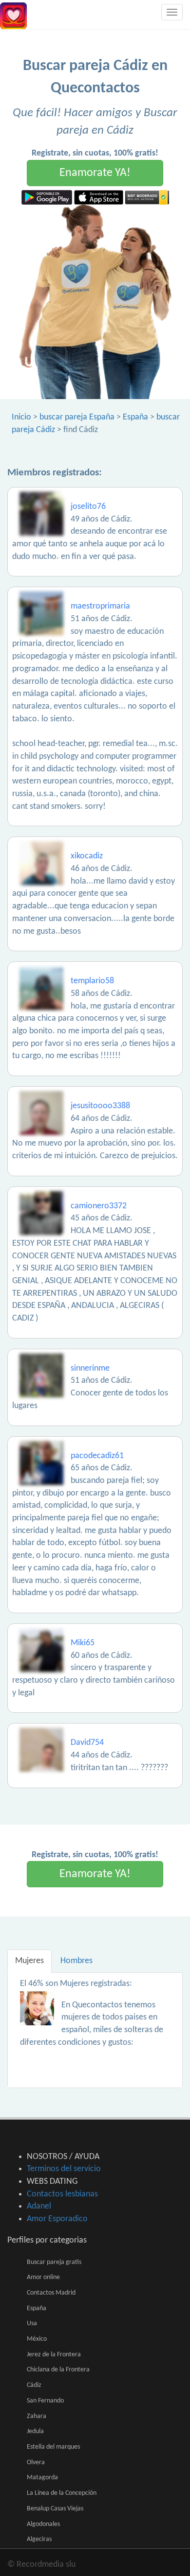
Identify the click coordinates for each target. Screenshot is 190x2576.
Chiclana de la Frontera (58, 2370)
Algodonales (43, 2524)
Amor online (43, 2277)
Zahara (37, 2416)
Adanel (39, 2206)
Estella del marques (53, 2447)
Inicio (21, 417)
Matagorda (42, 2478)
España (135, 417)
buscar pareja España (77, 417)
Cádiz (34, 2385)
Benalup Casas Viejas (55, 2509)
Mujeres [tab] (29, 1961)
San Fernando (45, 2401)
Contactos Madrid (51, 2293)
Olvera (36, 2463)
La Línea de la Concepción (62, 2493)
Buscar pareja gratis (54, 2262)
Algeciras (39, 2539)
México (37, 2339)
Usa (32, 2324)
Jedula (35, 2431)
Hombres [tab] (76, 1961)
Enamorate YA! (95, 173)
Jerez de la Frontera (54, 2355)
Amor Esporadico (57, 2219)
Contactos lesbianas (62, 2194)
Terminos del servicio (64, 2169)
